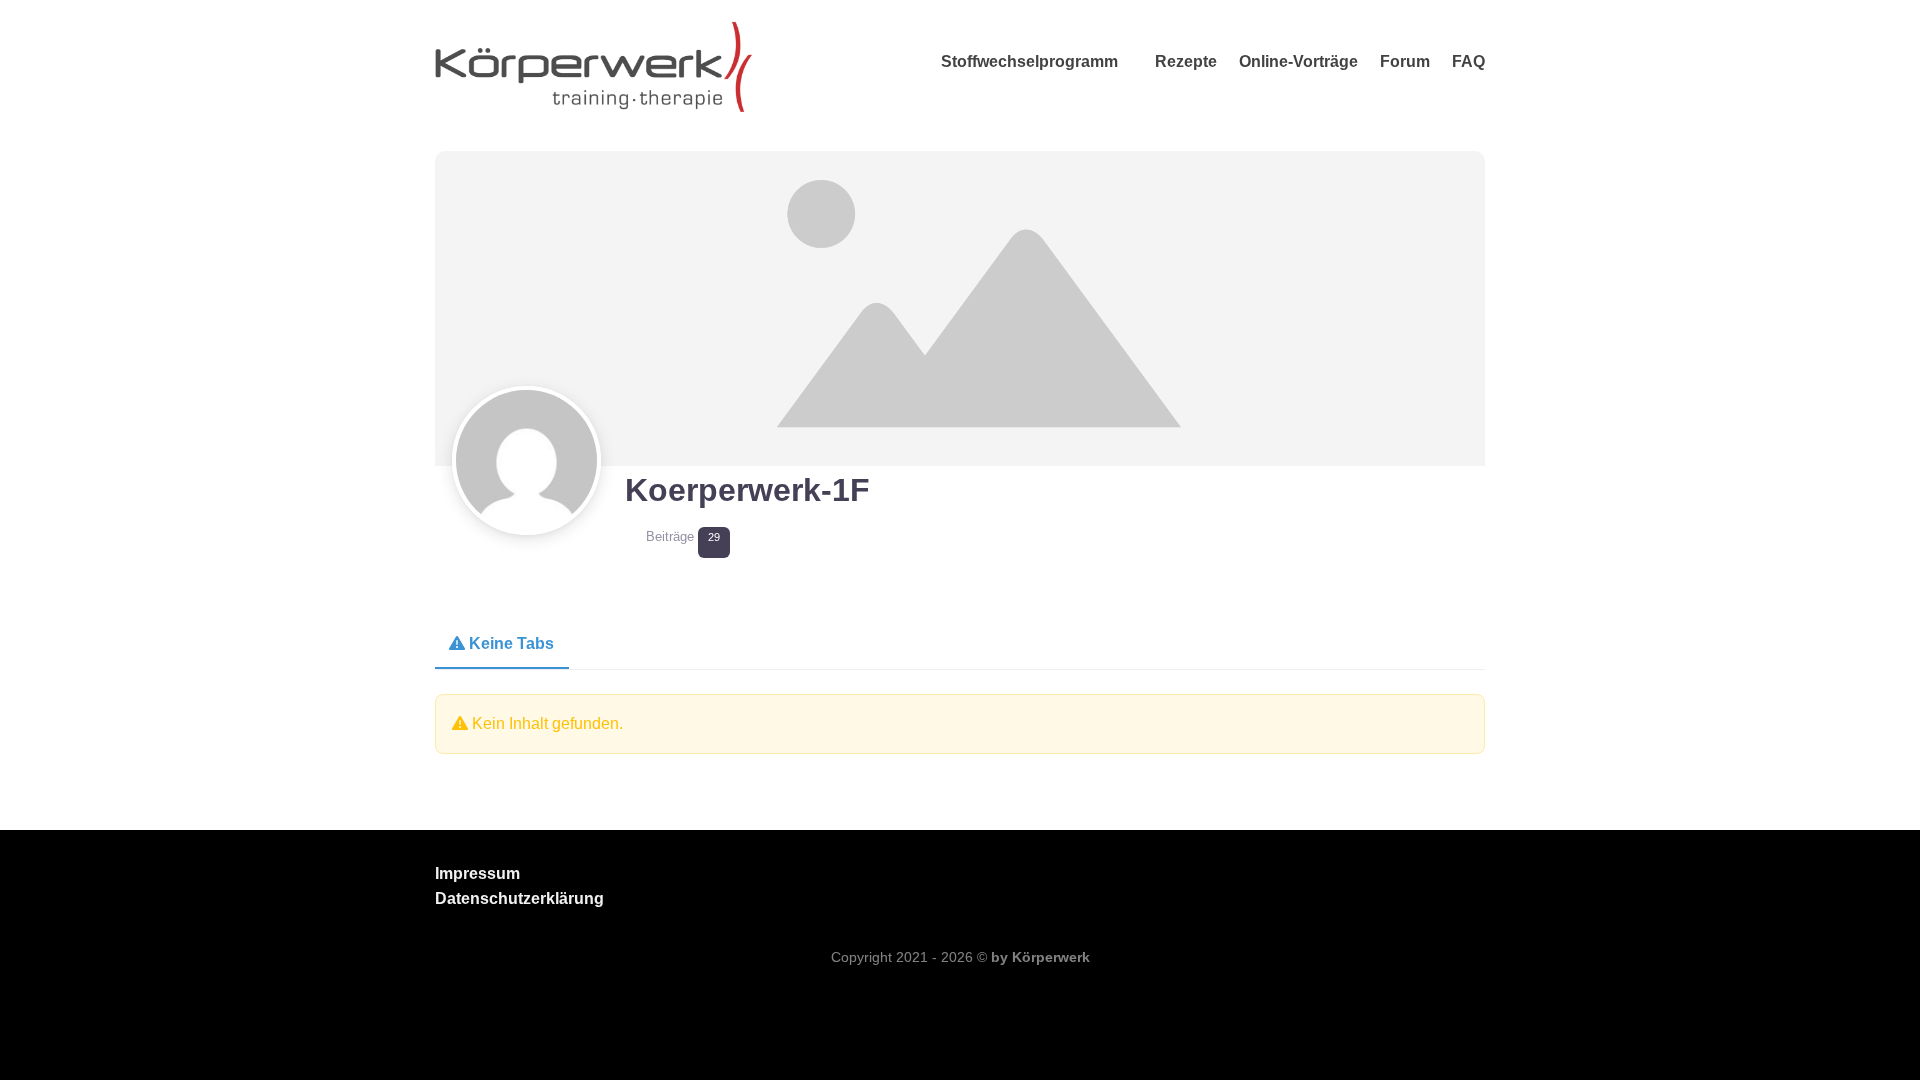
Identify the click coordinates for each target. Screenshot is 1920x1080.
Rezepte (1186, 61)
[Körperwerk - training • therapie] (594, 60)
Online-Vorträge (1298, 61)
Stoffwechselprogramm (1029, 61)
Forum (1405, 61)
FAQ (1468, 61)
